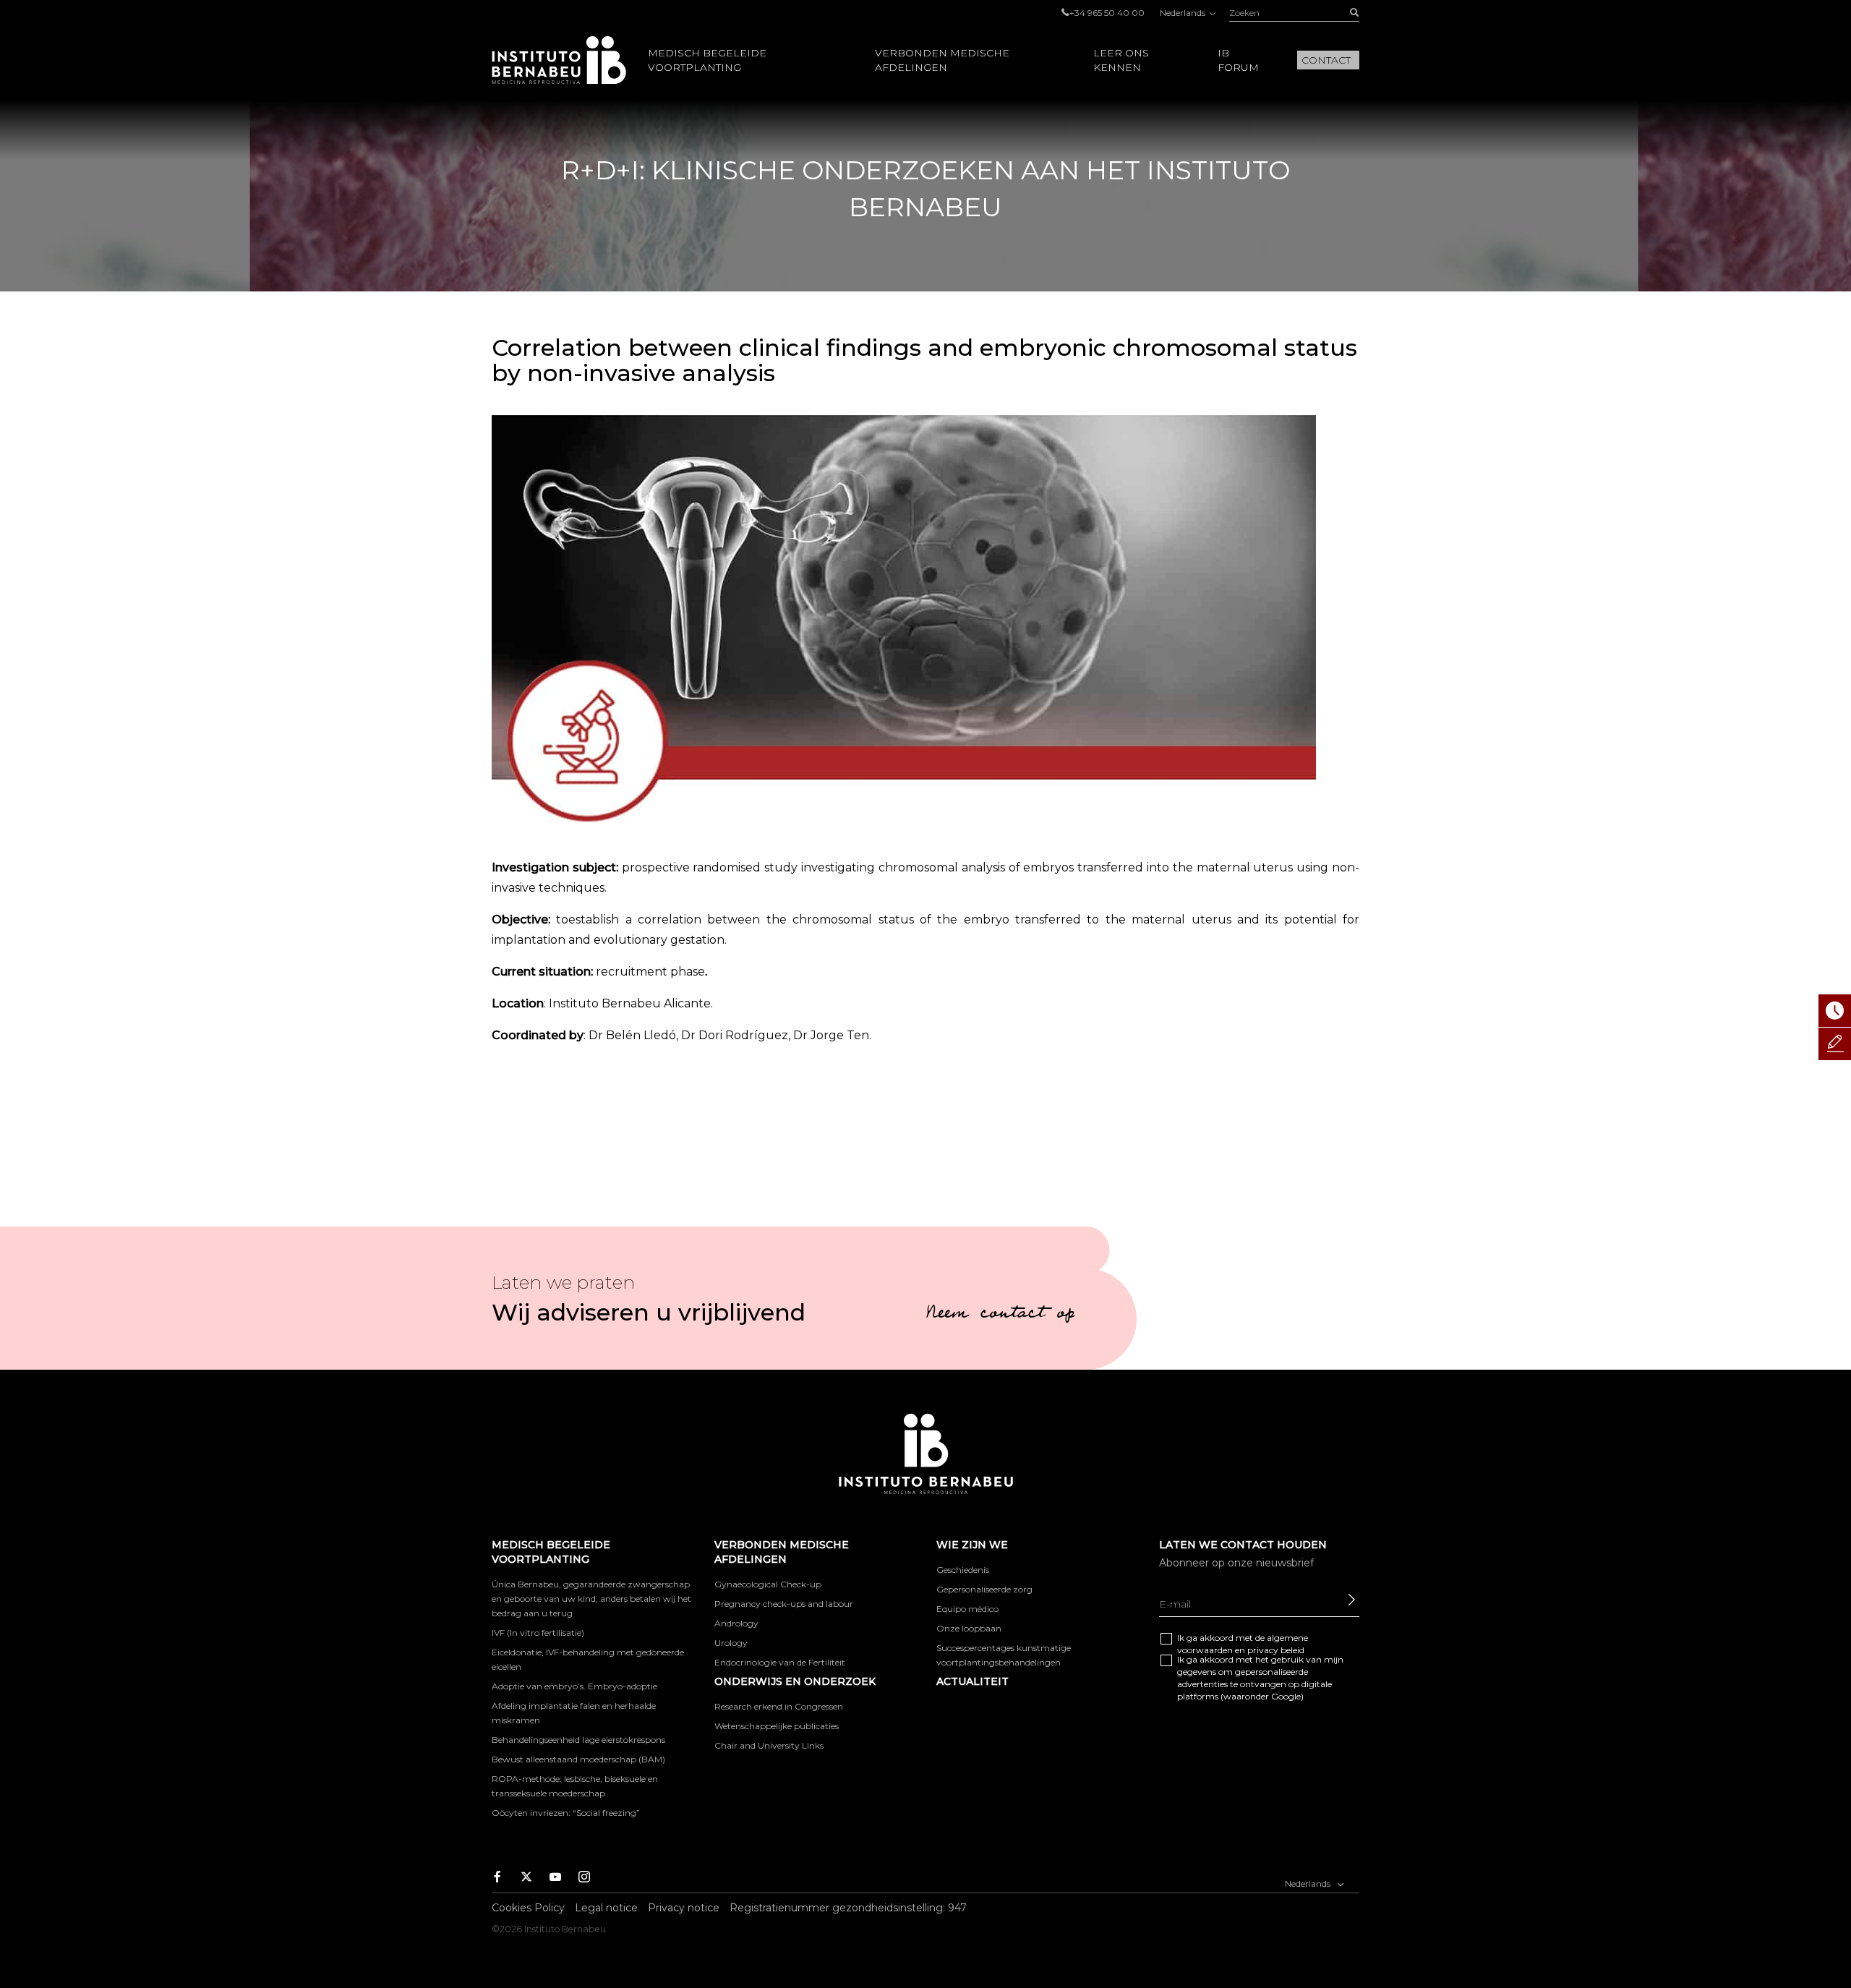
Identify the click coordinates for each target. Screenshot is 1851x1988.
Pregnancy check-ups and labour (784, 1604)
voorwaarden (1205, 1650)
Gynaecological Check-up (768, 1584)
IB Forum (1238, 60)
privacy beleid (1276, 1650)
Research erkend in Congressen (779, 1706)
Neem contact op (1000, 1315)
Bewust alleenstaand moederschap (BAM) (578, 1759)
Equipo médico (967, 1609)
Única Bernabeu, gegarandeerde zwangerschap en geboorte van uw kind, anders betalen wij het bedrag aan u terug (591, 1599)
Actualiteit (972, 1681)
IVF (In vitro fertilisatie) (538, 1633)
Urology (731, 1643)
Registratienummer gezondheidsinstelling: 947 (848, 1908)
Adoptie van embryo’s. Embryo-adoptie (574, 1686)
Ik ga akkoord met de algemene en (1243, 1644)
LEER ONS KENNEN (1121, 60)
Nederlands (1184, 13)
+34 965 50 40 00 (1107, 13)
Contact (1326, 60)
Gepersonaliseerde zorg (984, 1589)
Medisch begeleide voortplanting (707, 60)
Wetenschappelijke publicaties (777, 1726)
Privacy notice (684, 1908)
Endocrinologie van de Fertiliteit (780, 1662)
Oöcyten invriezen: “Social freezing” (566, 1813)
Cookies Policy (528, 1908)
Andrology (736, 1623)
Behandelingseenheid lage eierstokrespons (578, 1740)
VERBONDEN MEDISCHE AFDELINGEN (942, 60)
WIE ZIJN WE (972, 1545)
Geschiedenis (963, 1570)
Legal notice (606, 1908)
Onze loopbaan (969, 1628)
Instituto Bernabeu (559, 60)
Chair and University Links (769, 1745)
